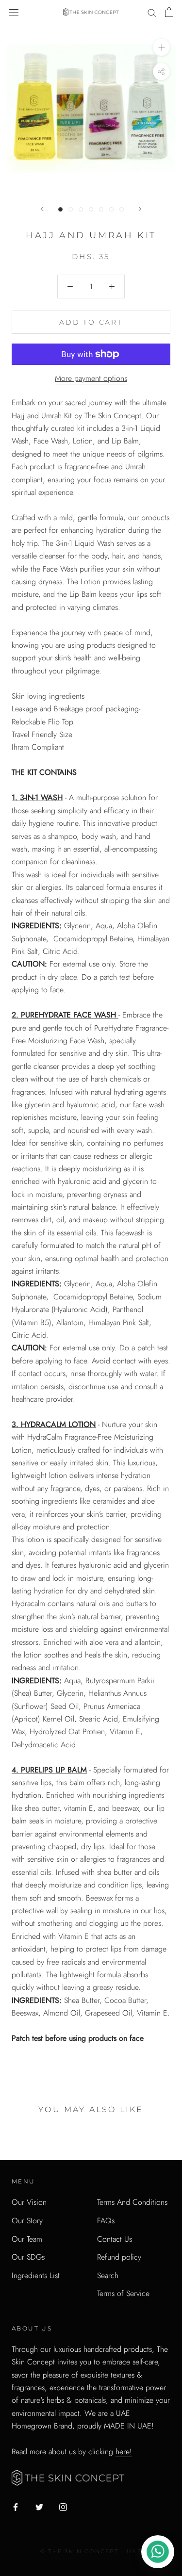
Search (108, 2275)
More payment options (91, 378)
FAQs (106, 2221)
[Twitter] (39, 2507)
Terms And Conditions (132, 2202)
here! (124, 2452)
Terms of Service (123, 2293)
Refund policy (119, 2257)
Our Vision (29, 2202)
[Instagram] (63, 2507)
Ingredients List (36, 2275)
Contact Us (115, 2239)
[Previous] (42, 209)
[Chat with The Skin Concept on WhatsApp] (158, 2552)
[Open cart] (169, 12)
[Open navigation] (14, 12)
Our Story (27, 2221)
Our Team (27, 2239)
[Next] (140, 209)
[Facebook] (16, 2507)
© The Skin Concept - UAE (91, 2551)
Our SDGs (28, 2257)
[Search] (152, 12)
